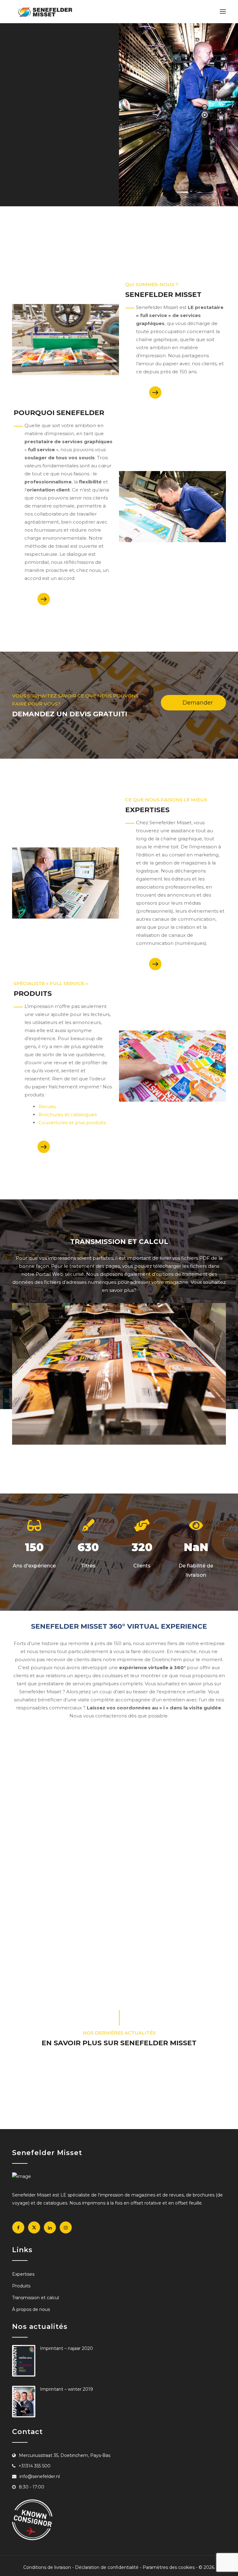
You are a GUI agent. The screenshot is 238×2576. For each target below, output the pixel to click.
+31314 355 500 (35, 2466)
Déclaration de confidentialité (107, 2567)
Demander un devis (198, 705)
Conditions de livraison (47, 2567)
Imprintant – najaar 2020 (66, 2348)
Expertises (53, 173)
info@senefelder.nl (40, 2476)
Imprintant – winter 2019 (66, 2389)
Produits (21, 2286)
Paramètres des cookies (169, 2567)
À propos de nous (31, 2309)
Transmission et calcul (35, 2298)
